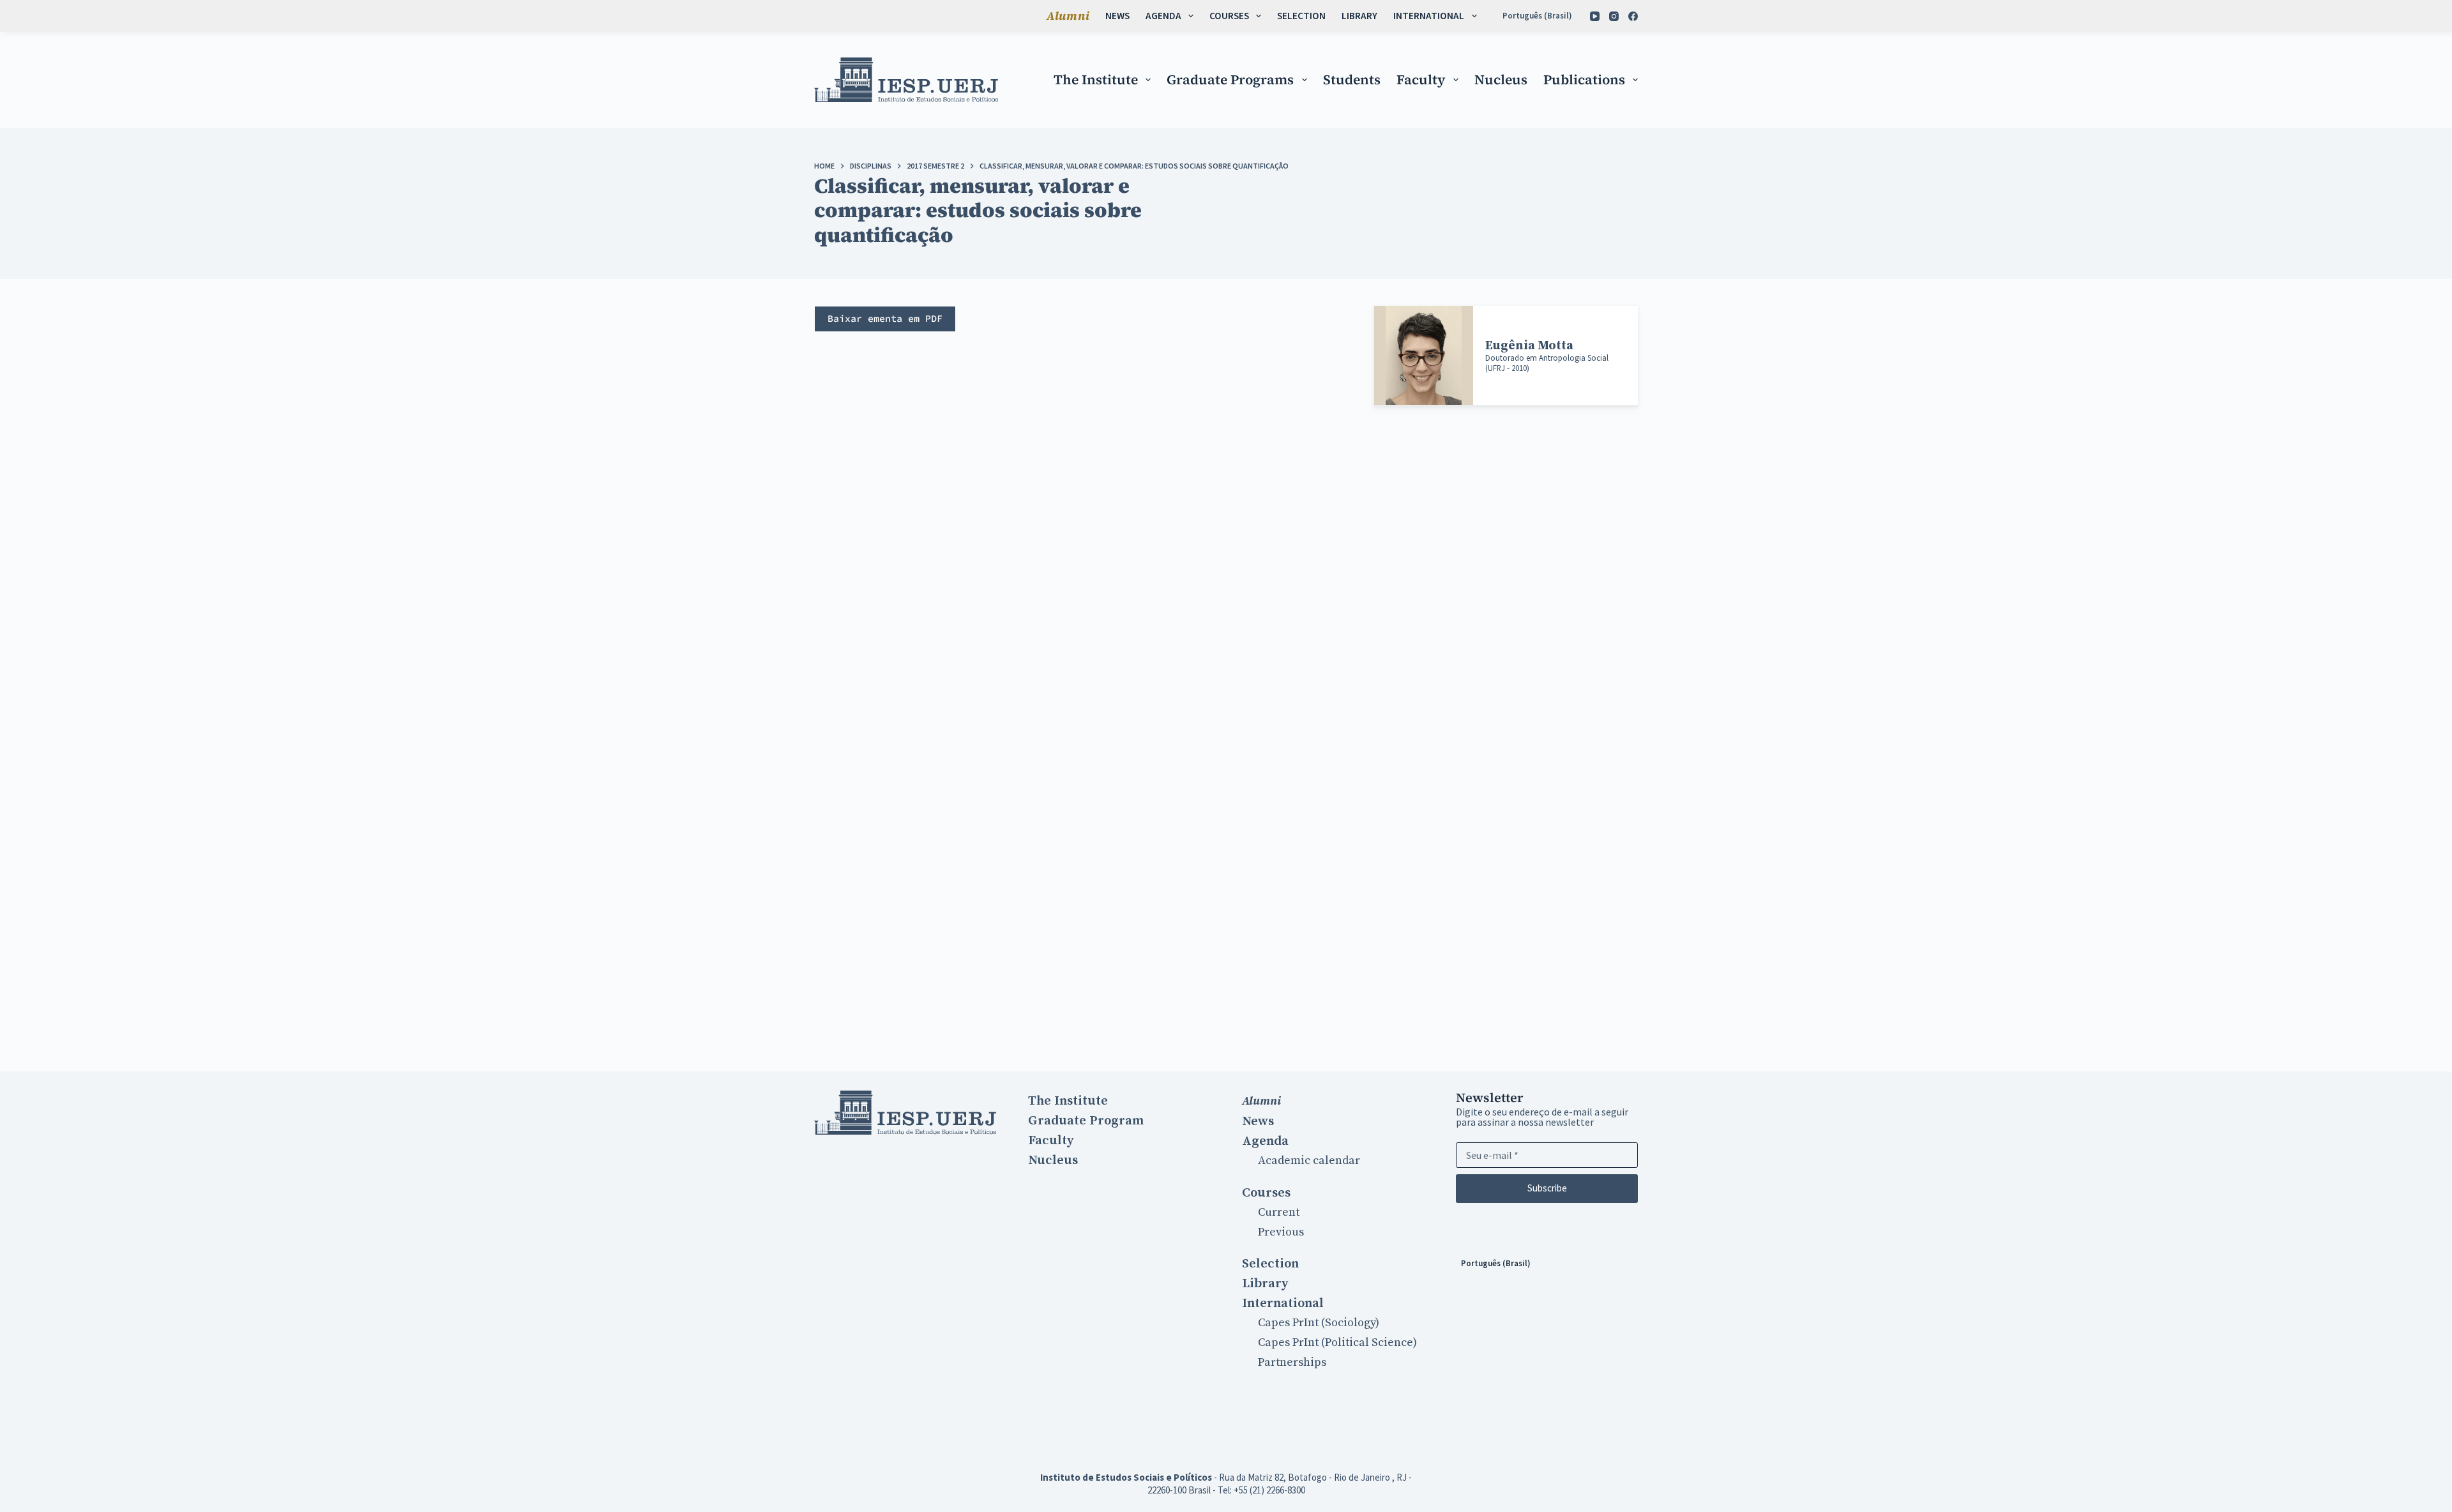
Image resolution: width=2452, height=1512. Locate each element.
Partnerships (1292, 1362)
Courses (1229, 16)
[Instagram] (1614, 16)
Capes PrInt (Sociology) (1319, 1323)
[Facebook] (1633, 16)
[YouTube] (1595, 16)
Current (1279, 1212)
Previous (1281, 1232)
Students (1352, 79)
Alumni (1068, 16)
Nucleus (1501, 79)
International (1429, 16)
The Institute (1096, 79)
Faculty (1421, 79)
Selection (1301, 16)
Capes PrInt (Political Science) (1337, 1342)
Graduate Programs (1230, 79)
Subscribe (1547, 1188)
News (1117, 16)
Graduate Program (1086, 1121)
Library (1359, 16)
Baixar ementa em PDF (885, 318)
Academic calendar (1309, 1160)
